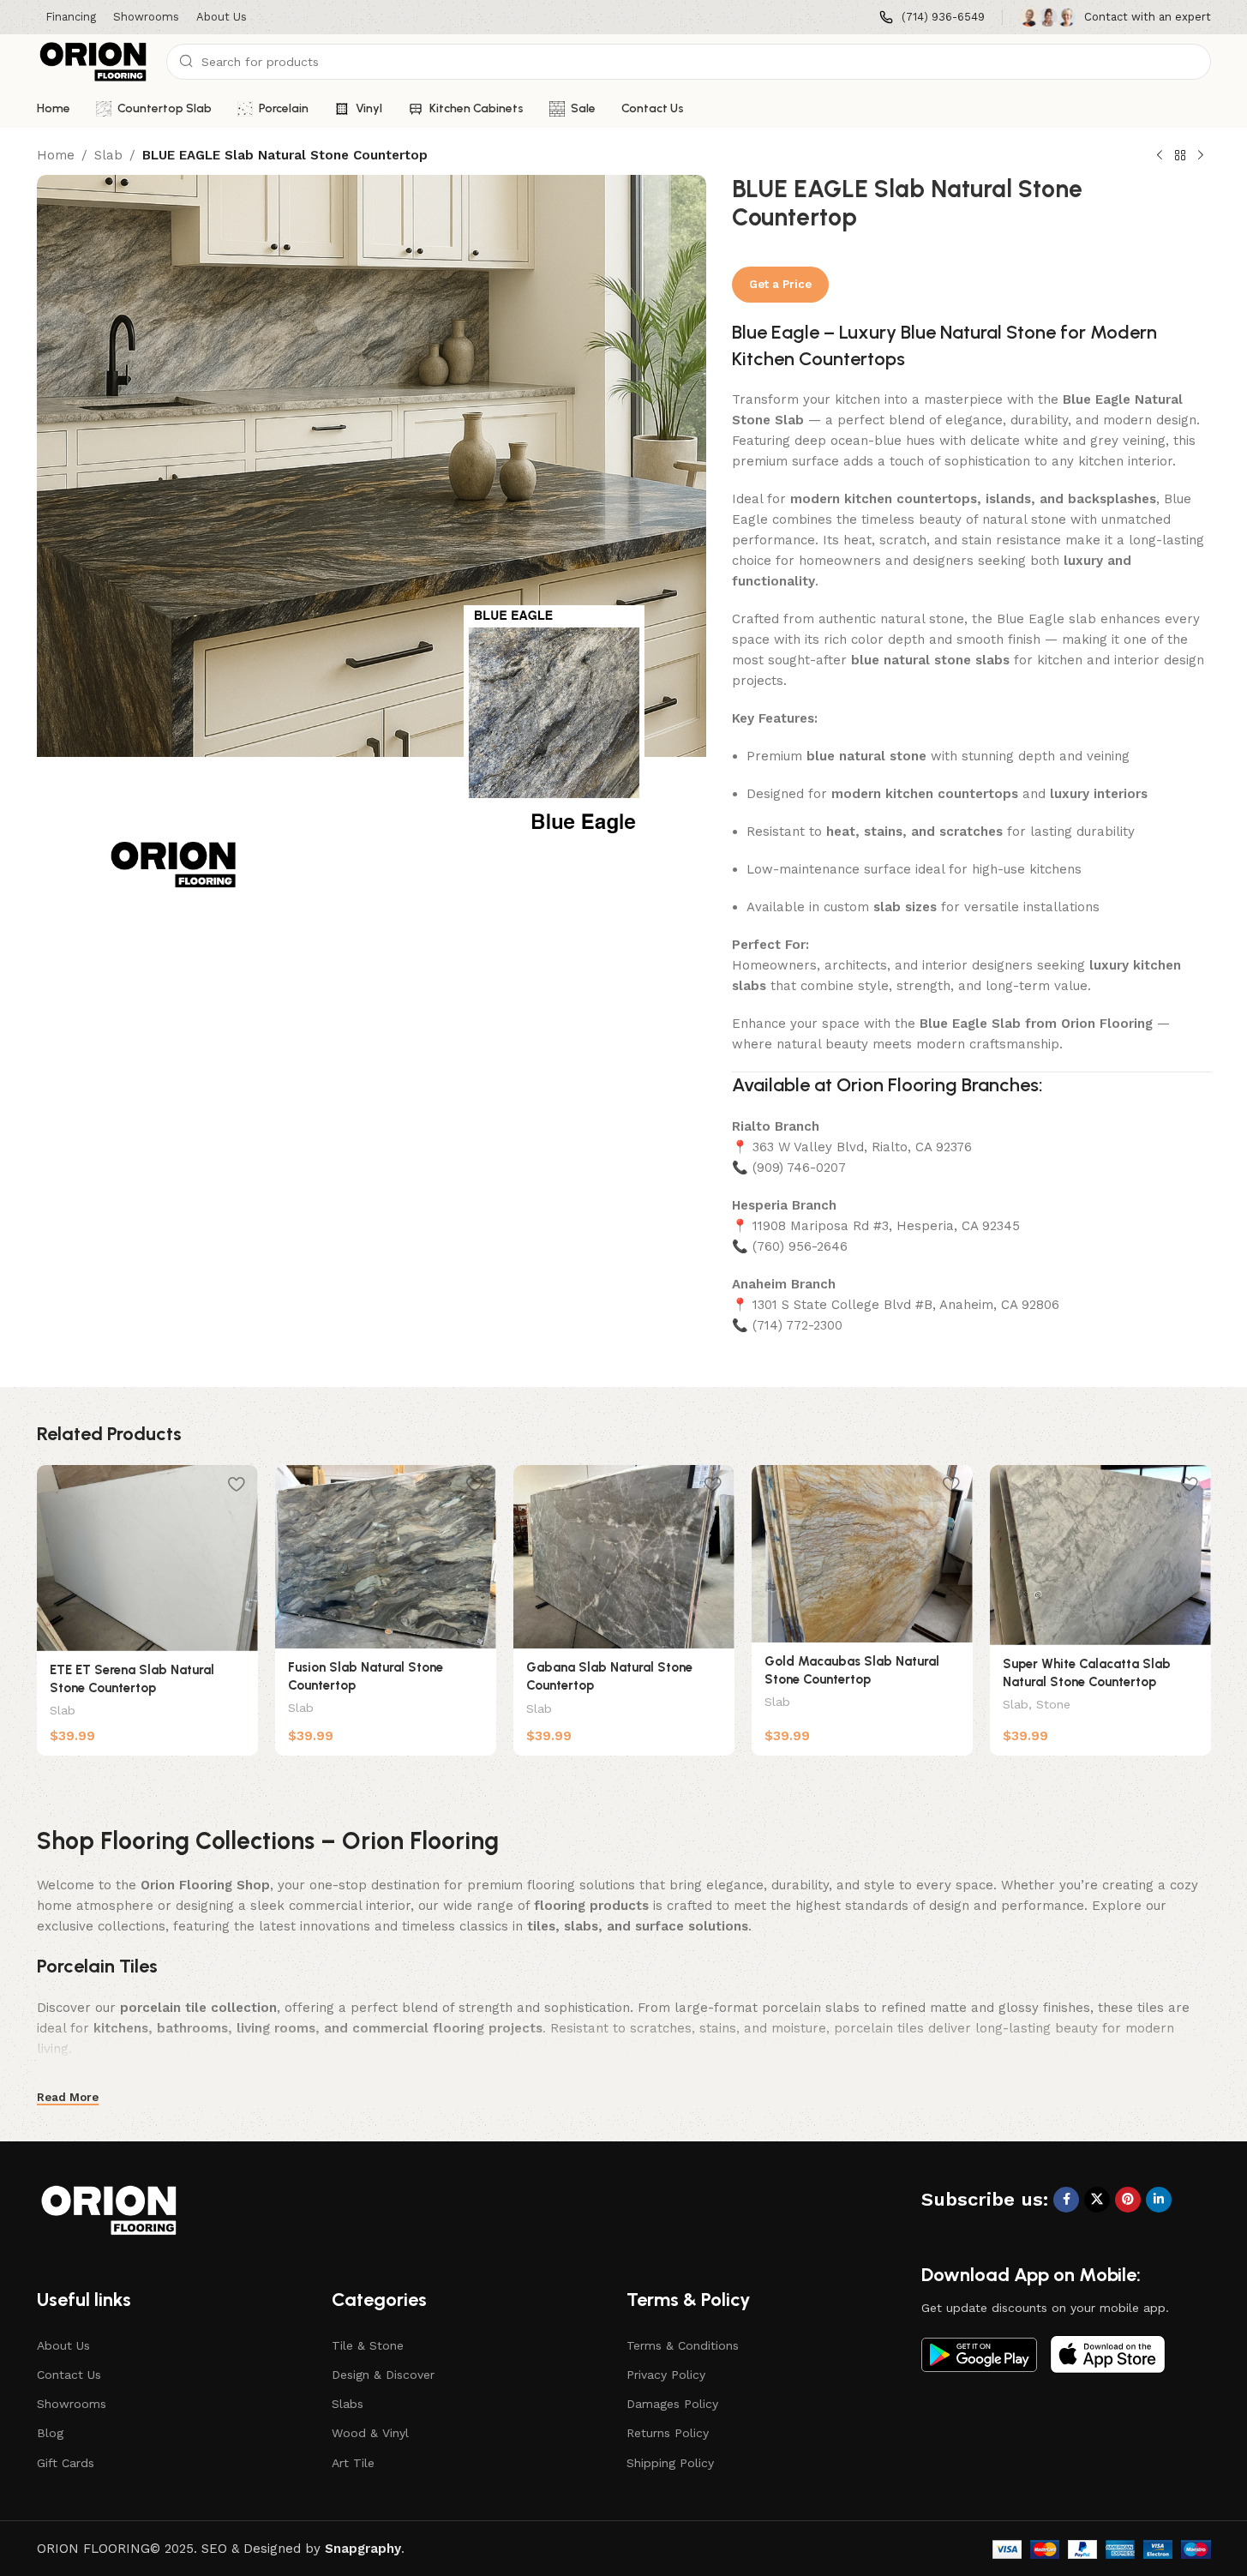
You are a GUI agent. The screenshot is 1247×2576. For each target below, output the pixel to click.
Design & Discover (383, 2375)
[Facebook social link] (1066, 2200)
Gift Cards (66, 2463)
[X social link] (1097, 2200)
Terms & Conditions (683, 2345)
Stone (1053, 1704)
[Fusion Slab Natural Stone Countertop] (386, 1557)
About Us (63, 2345)
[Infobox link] (932, 18)
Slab (108, 155)
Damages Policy (672, 2404)
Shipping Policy (670, 2463)
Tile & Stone (368, 2345)
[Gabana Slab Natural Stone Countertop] (624, 1557)
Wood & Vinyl (370, 2433)
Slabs (348, 2404)
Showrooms (72, 2404)
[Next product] (1201, 156)
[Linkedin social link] (1159, 2200)
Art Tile (353, 2463)
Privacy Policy (666, 2375)
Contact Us (69, 2375)
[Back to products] (1180, 156)
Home (56, 155)
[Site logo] (93, 61)
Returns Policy (668, 2433)
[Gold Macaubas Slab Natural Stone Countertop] (862, 1554)
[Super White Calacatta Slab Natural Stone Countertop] (1100, 1555)
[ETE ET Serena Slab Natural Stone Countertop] (147, 1558)
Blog (50, 2433)
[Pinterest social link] (1128, 2200)
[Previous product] (1160, 156)
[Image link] (979, 2353)
